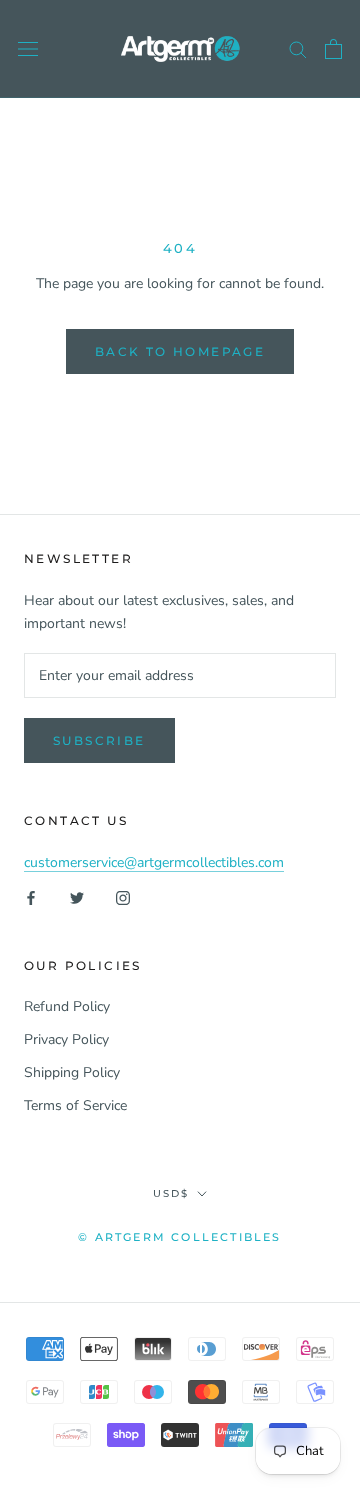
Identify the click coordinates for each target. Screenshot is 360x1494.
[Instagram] (123, 896)
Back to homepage (180, 351)
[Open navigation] (28, 49)
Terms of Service (75, 1105)
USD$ (171, 1193)
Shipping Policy (72, 1072)
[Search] (298, 48)
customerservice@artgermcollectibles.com (154, 862)
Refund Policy (67, 1006)
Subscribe (99, 740)
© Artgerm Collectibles (179, 1237)
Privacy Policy (66, 1039)
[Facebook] (31, 896)
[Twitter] (77, 896)
